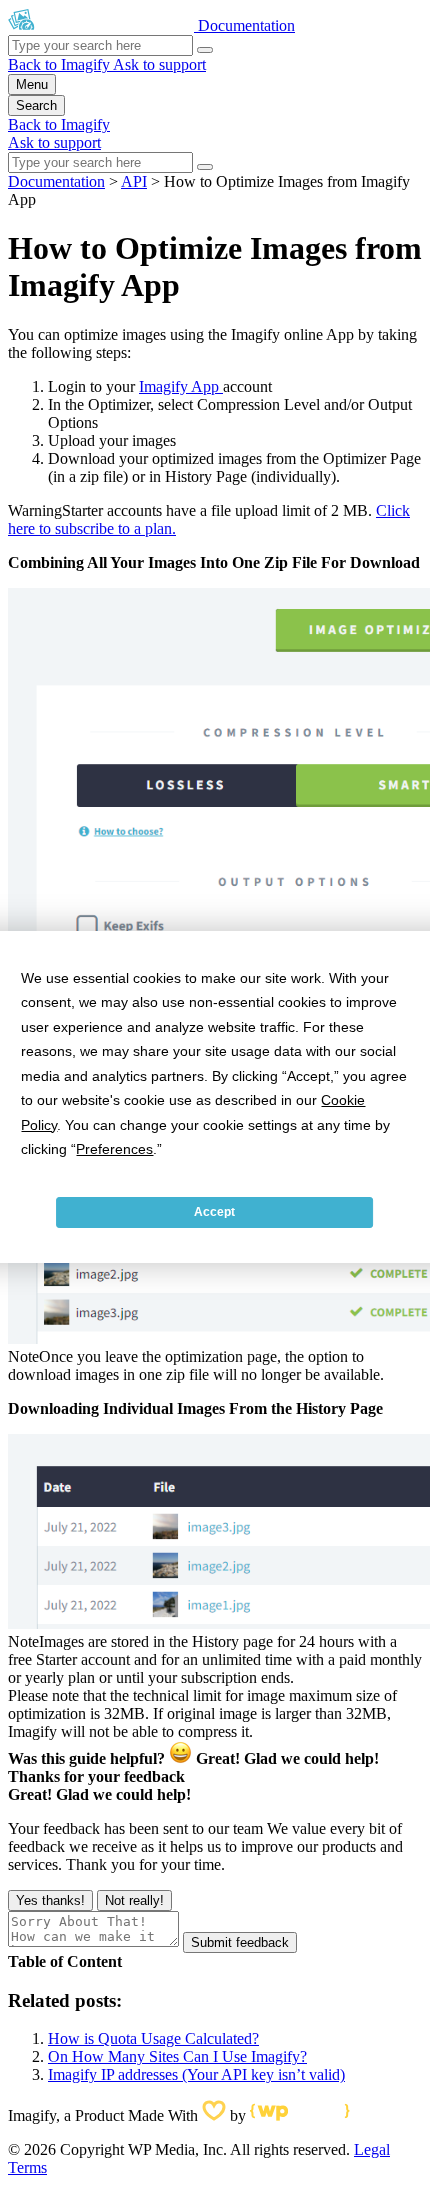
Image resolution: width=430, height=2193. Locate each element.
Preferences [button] (114, 1149)
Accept (214, 1212)
